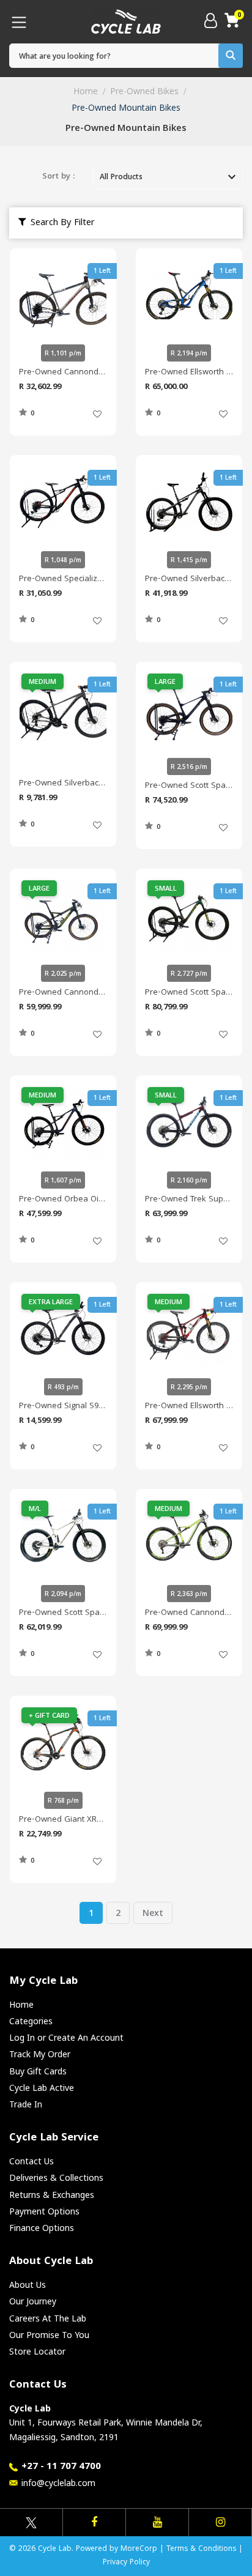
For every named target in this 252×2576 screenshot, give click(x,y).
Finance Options (42, 2228)
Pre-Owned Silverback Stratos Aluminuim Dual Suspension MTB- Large (189, 579)
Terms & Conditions (201, 2549)
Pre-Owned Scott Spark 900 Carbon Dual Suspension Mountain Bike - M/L (63, 1613)
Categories (31, 2021)
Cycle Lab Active (42, 2088)
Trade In (26, 2104)
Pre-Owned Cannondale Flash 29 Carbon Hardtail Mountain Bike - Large (63, 373)
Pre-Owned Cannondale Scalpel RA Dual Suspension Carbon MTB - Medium (189, 1613)
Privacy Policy (126, 2563)
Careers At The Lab (48, 2318)
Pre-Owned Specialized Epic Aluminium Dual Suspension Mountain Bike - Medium (63, 579)
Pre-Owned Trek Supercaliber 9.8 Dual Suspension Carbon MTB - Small (189, 1200)
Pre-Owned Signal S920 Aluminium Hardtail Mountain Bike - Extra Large (63, 1406)
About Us (28, 2285)
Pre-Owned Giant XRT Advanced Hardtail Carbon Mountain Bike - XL (63, 1820)
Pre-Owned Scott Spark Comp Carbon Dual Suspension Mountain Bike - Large (189, 786)
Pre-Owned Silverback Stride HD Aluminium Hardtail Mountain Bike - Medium (63, 784)
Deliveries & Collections (56, 2177)
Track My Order (40, 2054)
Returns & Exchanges (52, 2195)
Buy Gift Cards (38, 2071)
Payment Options (44, 2211)
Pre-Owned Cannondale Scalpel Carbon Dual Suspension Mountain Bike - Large (63, 993)
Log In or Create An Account (66, 2037)
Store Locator (37, 2351)
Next (153, 1913)
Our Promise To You (49, 2335)
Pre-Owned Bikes (144, 91)
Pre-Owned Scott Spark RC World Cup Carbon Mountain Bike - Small (189, 993)
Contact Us (31, 2161)
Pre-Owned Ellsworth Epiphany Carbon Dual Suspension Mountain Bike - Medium (189, 1406)
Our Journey (33, 2301)
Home (86, 91)
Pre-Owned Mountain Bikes (126, 107)
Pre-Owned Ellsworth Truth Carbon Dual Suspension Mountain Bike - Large (189, 373)
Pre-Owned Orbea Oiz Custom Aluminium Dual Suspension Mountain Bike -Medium (63, 1200)
